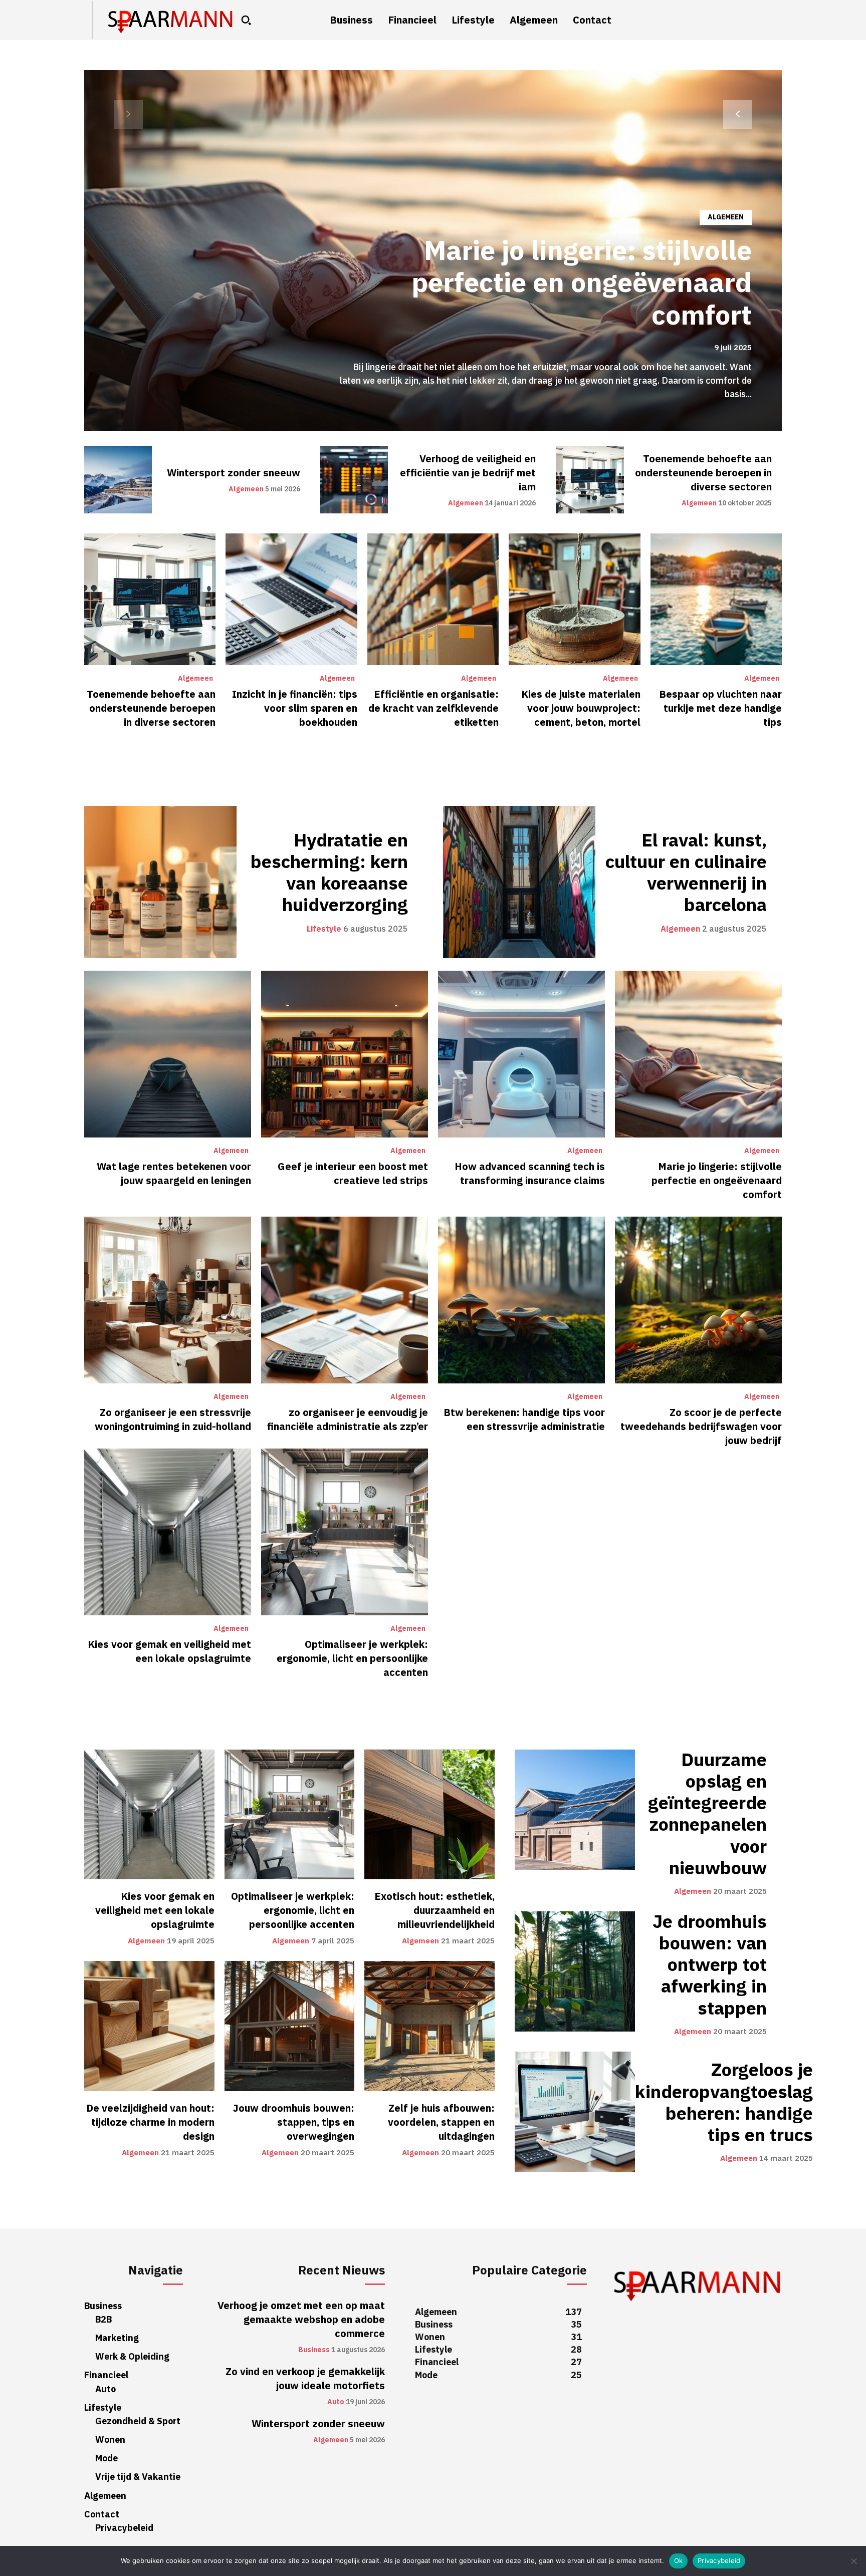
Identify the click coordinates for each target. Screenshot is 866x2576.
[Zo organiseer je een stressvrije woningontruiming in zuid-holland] (168, 1300)
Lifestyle (324, 929)
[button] (246, 20)
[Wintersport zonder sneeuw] (118, 480)
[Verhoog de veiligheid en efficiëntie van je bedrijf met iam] (354, 480)
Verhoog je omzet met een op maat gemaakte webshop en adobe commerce (301, 2320)
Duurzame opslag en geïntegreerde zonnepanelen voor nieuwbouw (707, 1814)
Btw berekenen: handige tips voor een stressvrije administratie (524, 1419)
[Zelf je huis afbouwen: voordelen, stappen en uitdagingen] (429, 2026)
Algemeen (726, 217)
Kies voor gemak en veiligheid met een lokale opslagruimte (169, 1651)
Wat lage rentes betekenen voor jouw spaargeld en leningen (174, 1174)
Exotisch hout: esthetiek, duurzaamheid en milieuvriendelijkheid (435, 1910)
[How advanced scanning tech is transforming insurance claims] (521, 1054)
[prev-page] (129, 115)
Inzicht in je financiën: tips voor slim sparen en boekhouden (295, 708)
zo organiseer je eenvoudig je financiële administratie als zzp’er (348, 1419)
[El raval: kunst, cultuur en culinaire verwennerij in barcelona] (519, 882)
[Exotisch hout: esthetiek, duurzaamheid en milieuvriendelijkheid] (429, 1815)
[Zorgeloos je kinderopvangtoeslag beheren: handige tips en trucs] (575, 2112)
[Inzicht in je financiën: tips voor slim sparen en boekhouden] (291, 599)
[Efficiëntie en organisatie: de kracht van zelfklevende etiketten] (433, 599)
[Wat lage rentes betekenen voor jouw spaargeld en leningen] (168, 1054)
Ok (679, 2560)
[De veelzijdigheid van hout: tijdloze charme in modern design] (149, 2026)
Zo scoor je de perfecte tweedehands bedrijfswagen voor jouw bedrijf (701, 1426)
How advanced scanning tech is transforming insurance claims (530, 1174)
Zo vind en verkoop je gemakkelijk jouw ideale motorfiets (305, 2379)
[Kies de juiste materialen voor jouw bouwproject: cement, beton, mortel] (574, 599)
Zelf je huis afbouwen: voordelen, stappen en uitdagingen (441, 2122)
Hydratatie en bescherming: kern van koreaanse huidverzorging (329, 873)
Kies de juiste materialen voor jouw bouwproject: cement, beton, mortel (581, 708)
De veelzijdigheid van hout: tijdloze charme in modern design (150, 2122)
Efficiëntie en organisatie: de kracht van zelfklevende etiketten (434, 708)
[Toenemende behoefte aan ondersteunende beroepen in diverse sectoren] (590, 480)
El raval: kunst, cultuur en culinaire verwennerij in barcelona (686, 873)
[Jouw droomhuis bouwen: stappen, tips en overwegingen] (290, 2026)
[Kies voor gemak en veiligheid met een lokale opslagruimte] (168, 1532)
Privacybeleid (719, 2560)
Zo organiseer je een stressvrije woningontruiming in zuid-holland (173, 1419)
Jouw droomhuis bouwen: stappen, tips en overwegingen (294, 2122)
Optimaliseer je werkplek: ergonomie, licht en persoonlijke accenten (352, 1658)
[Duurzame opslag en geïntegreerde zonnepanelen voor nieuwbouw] (575, 1810)
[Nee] (853, 2561)
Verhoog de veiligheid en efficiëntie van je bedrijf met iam (468, 473)
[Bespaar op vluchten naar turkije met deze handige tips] (716, 599)
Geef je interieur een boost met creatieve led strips (353, 1174)
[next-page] (737, 115)
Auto (336, 2402)
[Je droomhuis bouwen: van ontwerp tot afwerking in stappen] (575, 1971)
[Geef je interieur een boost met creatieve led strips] (345, 1054)
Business (314, 2350)
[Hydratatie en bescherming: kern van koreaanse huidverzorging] (160, 882)
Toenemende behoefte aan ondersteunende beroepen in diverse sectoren (703, 473)
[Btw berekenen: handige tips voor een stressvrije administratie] (521, 1300)
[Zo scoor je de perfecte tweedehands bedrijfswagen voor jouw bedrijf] (698, 1300)
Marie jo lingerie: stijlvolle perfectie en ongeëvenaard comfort (582, 283)
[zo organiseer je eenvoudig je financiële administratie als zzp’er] (345, 1300)
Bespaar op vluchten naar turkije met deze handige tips (720, 708)
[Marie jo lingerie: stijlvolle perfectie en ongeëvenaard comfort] (698, 1054)
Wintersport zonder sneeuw (234, 473)
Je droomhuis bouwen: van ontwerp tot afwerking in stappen (710, 1965)
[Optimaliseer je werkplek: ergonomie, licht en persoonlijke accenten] (345, 1532)
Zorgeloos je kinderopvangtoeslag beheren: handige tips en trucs (724, 2103)
